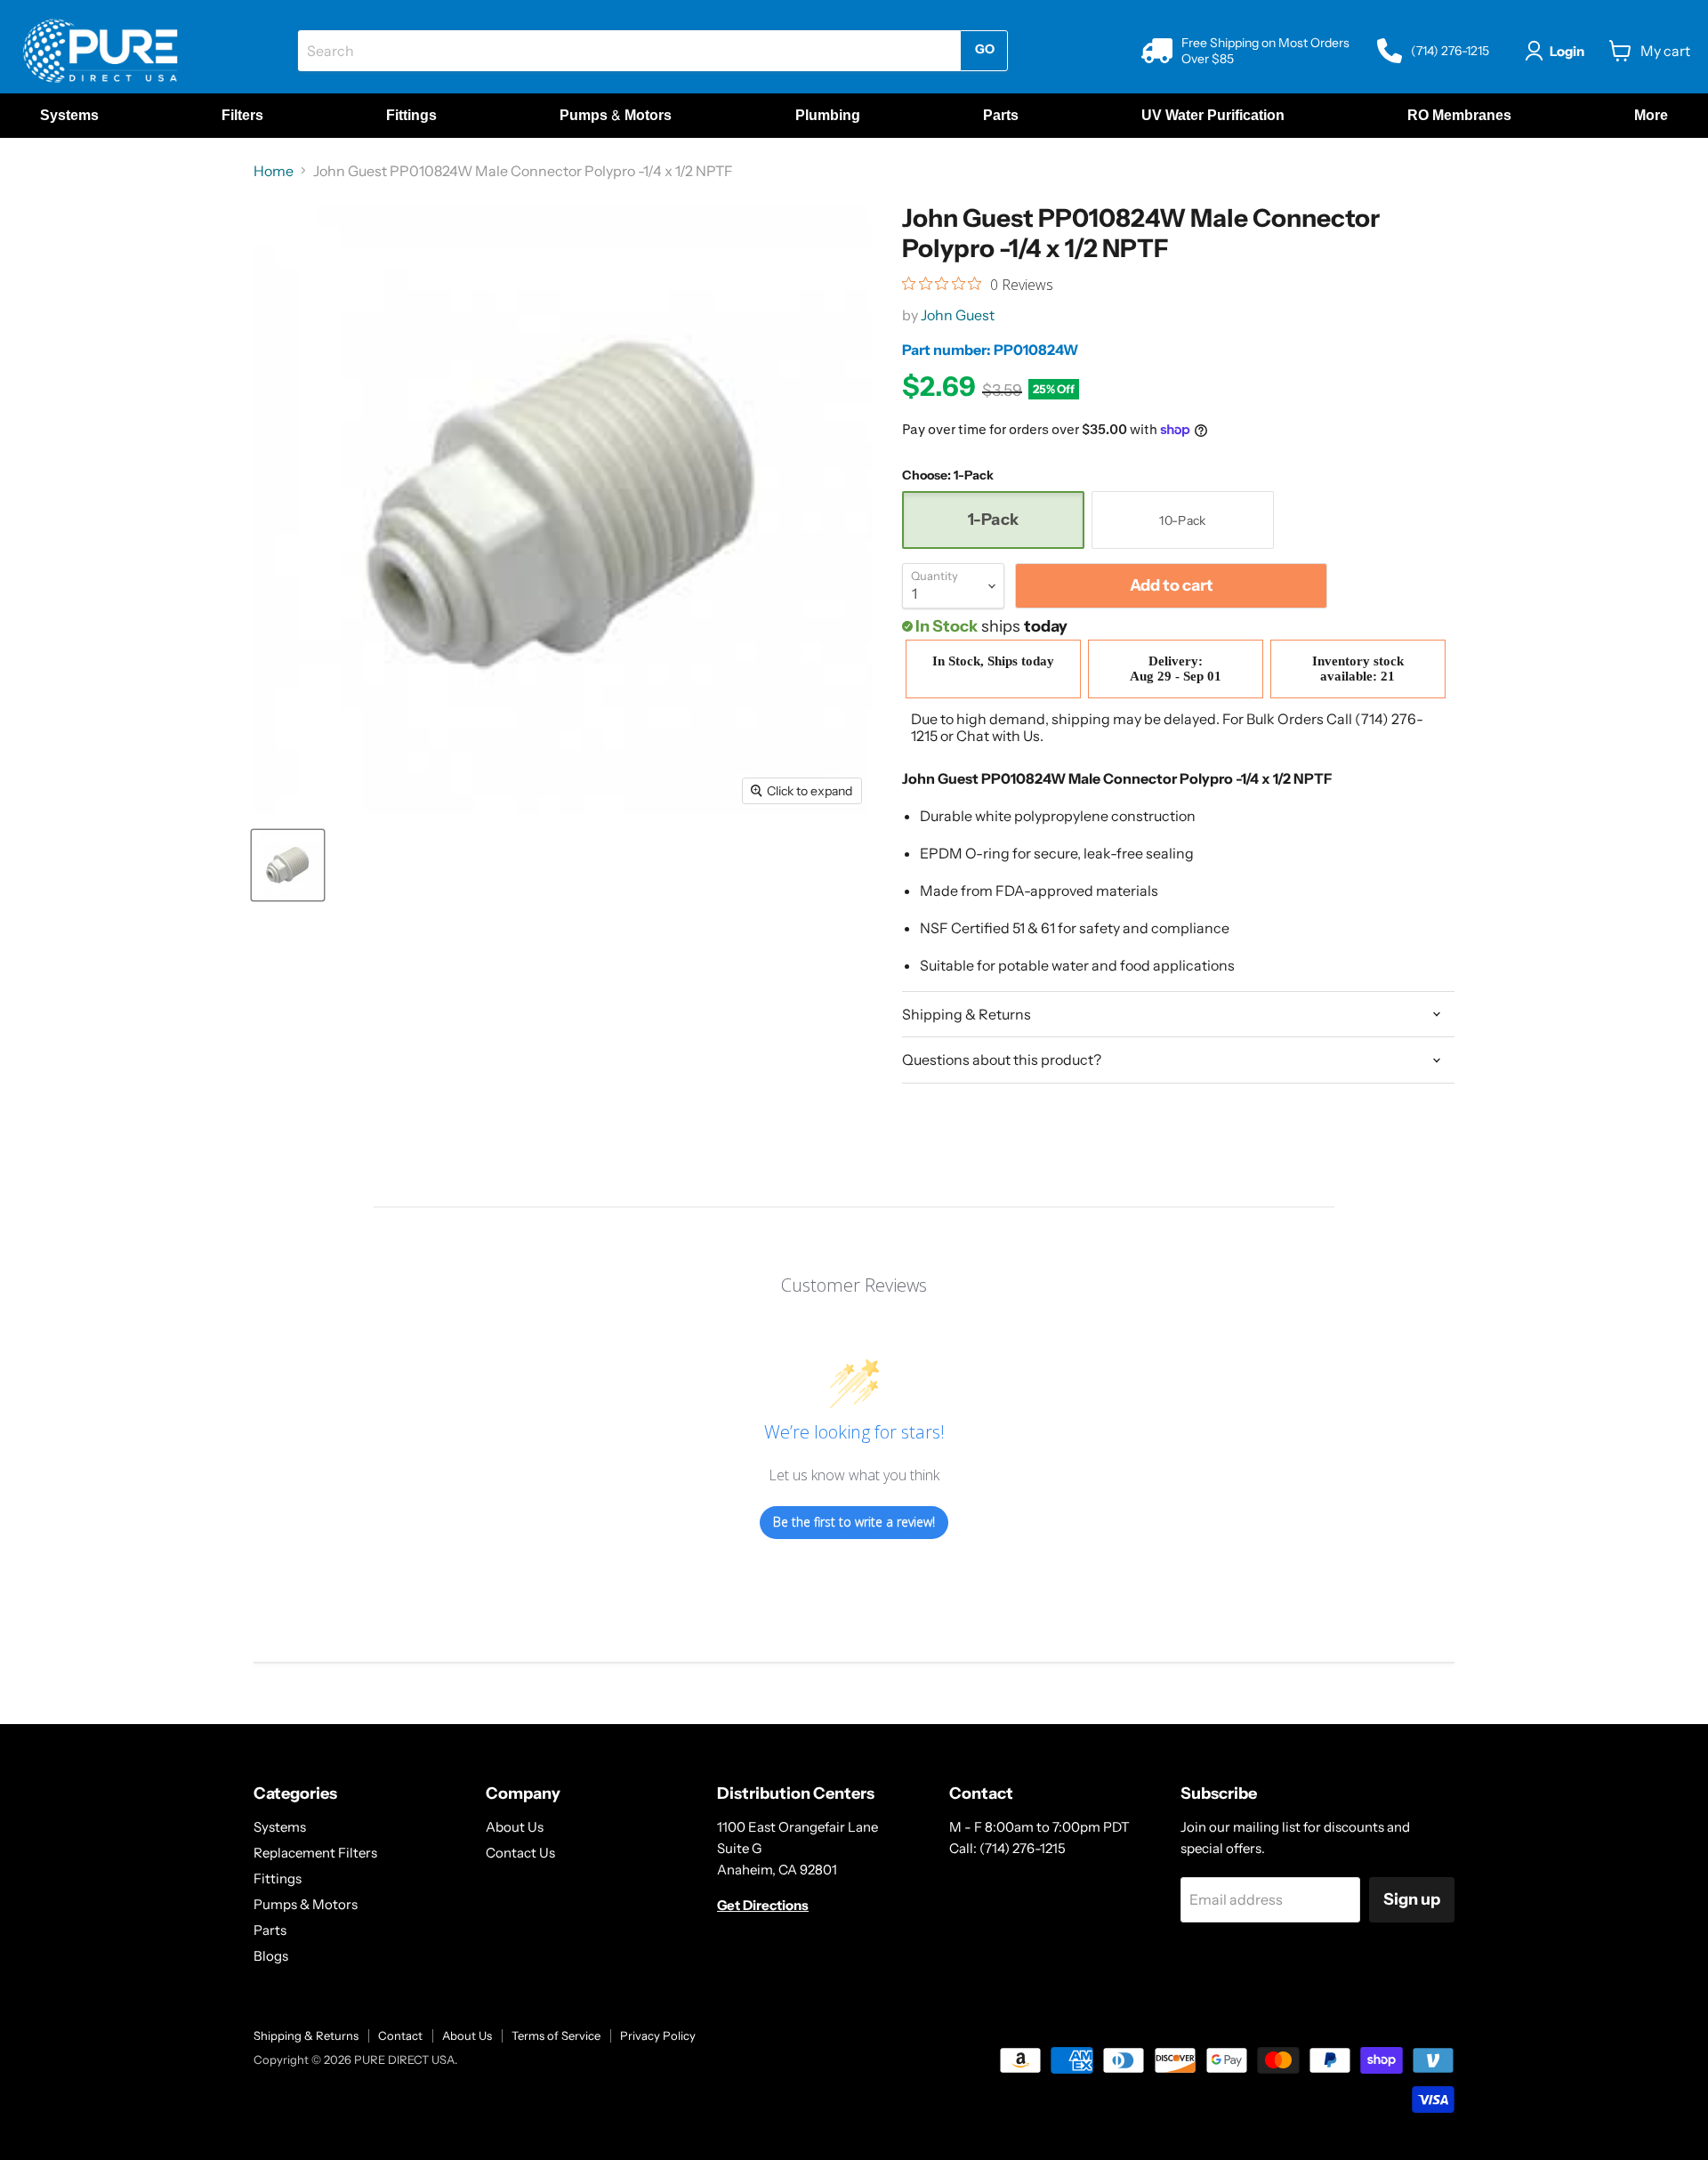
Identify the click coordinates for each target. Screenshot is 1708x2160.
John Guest (958, 315)
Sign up (1412, 1899)
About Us (515, 1827)
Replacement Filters (315, 1853)
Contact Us (520, 1853)
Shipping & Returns (306, 2035)
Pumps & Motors (306, 1904)
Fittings (278, 1878)
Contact (400, 2035)
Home (274, 171)
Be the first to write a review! (854, 1522)
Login (1567, 51)
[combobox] (629, 51)
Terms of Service (556, 2035)
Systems (280, 1827)
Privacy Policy (658, 2035)
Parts (270, 1930)
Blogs (271, 1956)
